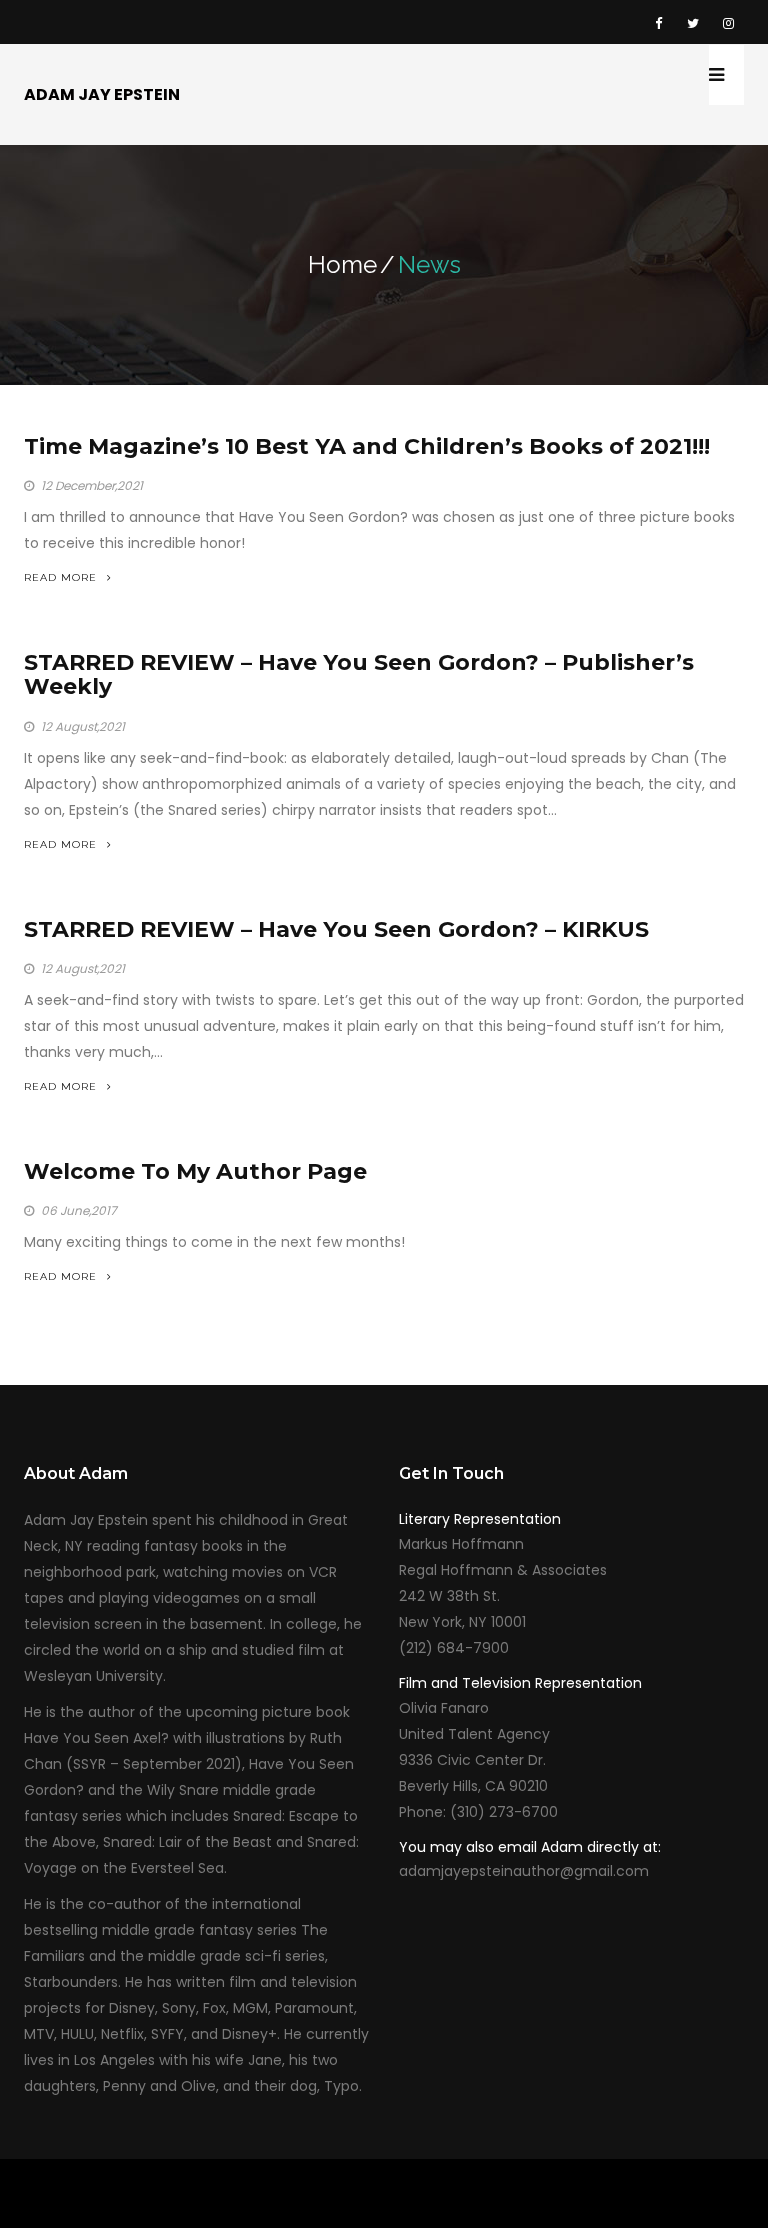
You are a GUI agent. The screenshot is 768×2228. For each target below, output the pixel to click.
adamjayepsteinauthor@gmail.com (524, 1871)
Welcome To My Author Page (195, 1171)
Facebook (658, 22)
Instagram (728, 22)
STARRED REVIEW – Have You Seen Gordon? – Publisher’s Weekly (359, 674)
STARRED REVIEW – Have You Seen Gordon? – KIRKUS (336, 929)
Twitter (693, 22)
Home (342, 264)
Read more (60, 577)
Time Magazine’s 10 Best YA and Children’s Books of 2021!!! (367, 446)
